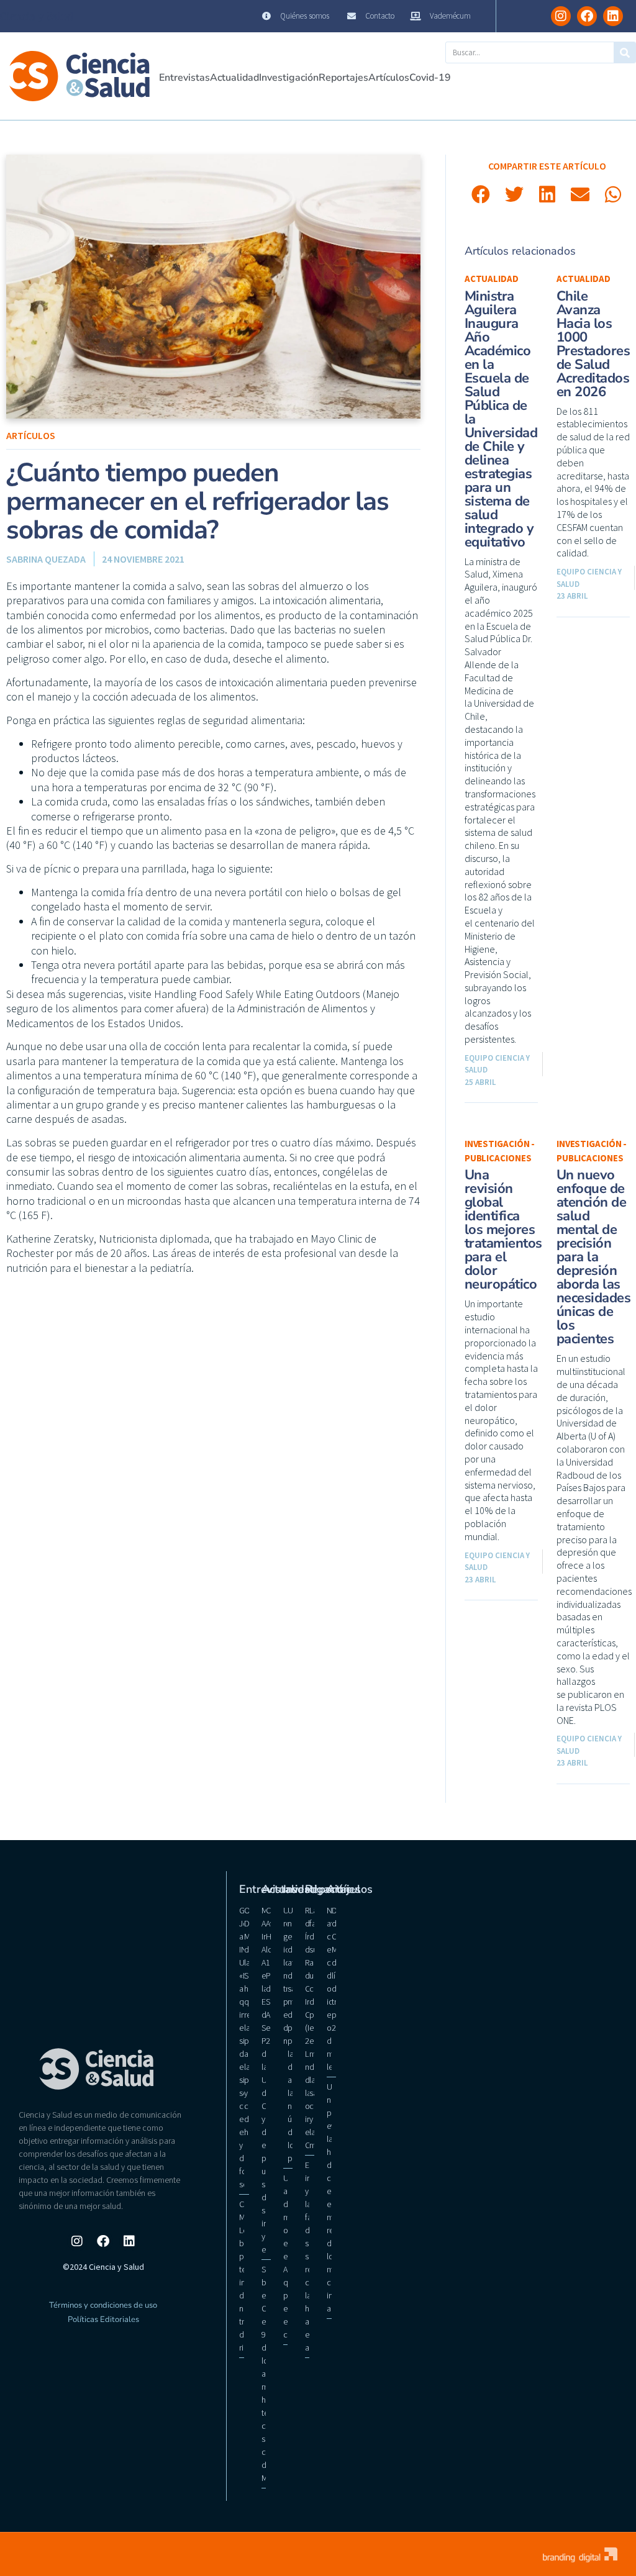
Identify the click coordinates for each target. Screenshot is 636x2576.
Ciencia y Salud (37, 16)
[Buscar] (625, 52)
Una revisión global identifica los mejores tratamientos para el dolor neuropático (503, 1230)
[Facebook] (587, 16)
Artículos (389, 78)
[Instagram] (561, 16)
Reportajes (343, 78)
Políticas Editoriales (103, 2320)
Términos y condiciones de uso (103, 2305)
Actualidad (234, 78)
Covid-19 (430, 78)
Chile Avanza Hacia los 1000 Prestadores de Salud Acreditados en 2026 (593, 344)
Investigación (289, 78)
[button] (481, 194)
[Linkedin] (613, 16)
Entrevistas (184, 78)
